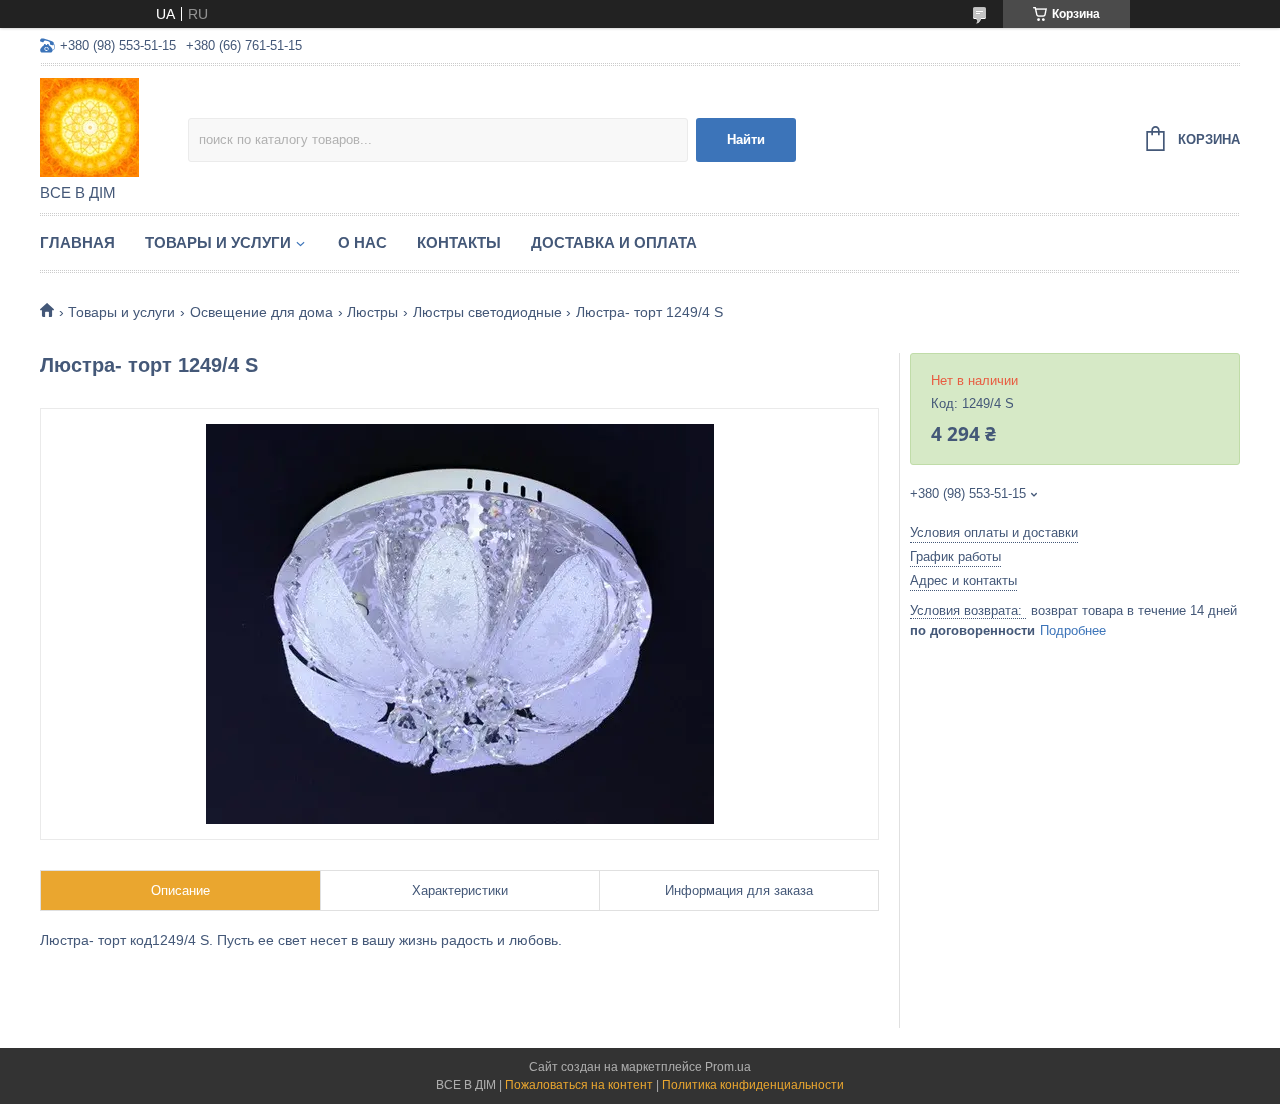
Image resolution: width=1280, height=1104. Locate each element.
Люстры (372, 312)
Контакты (459, 242)
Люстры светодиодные (487, 312)
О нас (362, 242)
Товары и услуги (218, 242)
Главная (77, 242)
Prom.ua (728, 1067)
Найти (746, 139)
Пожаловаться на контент (579, 1085)
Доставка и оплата (614, 242)
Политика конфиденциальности (753, 1085)
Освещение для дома (261, 312)
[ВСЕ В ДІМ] (114, 126)
